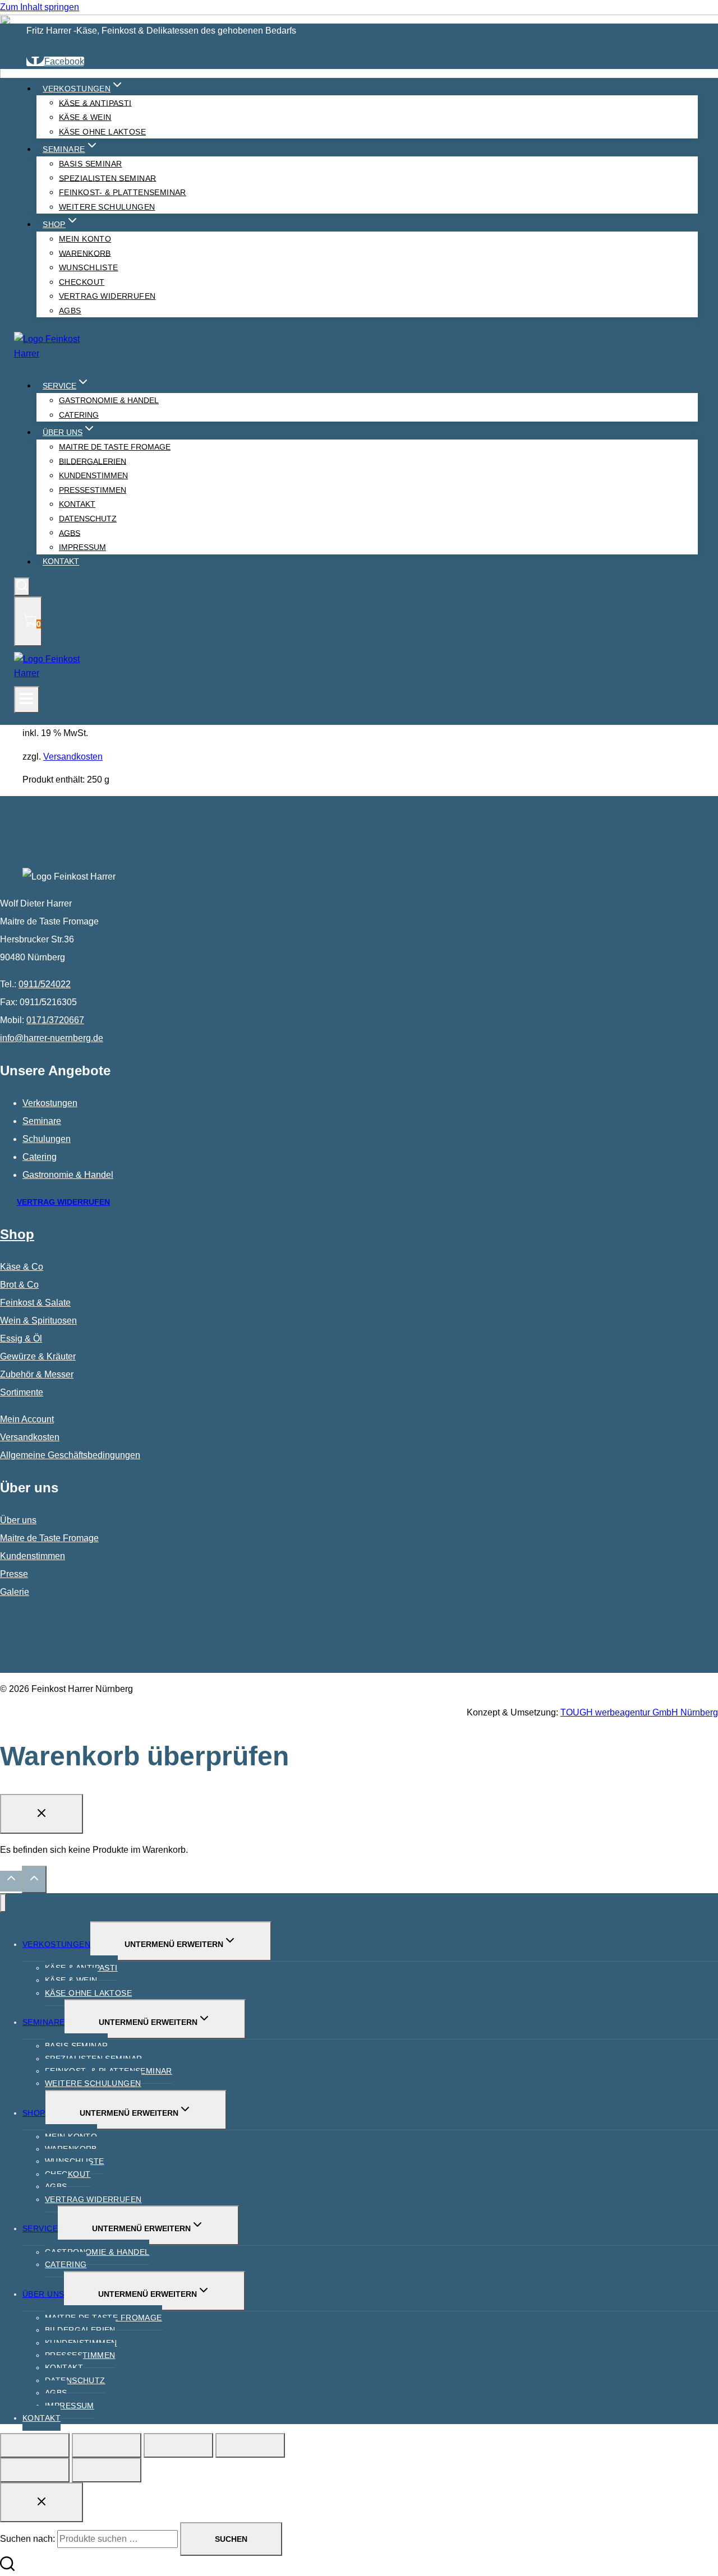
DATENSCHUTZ (75, 2380)
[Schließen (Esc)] (250, 2445)
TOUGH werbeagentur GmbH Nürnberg (639, 1712)
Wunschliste (89, 267)
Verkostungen (50, 1103)
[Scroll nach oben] (11, 1881)
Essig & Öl (21, 1338)
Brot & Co (19, 1285)
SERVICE (40, 2228)
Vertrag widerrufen (107, 296)
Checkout (68, 2174)
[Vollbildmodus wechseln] (107, 2445)
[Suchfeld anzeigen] (22, 587)
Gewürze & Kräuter (38, 1356)
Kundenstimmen (33, 1556)
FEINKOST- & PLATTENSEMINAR (123, 192)
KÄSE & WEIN (85, 117)
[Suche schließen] (42, 2502)
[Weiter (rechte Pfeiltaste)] (107, 2470)
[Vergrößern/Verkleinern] (35, 2445)
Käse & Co (22, 1267)
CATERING (79, 415)
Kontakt (61, 562)
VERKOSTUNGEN (56, 1944)
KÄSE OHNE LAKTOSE (102, 132)
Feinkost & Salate (35, 1303)
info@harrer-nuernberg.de (52, 1038)
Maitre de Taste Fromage (49, 1538)
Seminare (42, 1121)
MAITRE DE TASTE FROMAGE (115, 447)
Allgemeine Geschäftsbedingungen (70, 1455)
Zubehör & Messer (37, 1374)
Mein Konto (85, 239)
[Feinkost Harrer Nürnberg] (50, 353)
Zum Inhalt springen (40, 7)
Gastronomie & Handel (68, 1175)
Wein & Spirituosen (38, 1321)
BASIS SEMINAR (90, 164)
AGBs (70, 311)
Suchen (231, 2539)
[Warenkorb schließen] (42, 1814)
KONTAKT (42, 2418)
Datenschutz (88, 519)
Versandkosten (73, 757)
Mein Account (27, 1419)
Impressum (82, 547)
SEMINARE (43, 2022)
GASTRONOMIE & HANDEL (109, 400)
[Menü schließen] (3, 1903)
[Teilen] (178, 2445)
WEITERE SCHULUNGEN (107, 207)
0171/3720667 (55, 1020)
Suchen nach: (27, 2539)
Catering (40, 1157)
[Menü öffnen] (27, 700)
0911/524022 (45, 984)
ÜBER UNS (43, 2294)
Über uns (18, 1520)
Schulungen (47, 1139)
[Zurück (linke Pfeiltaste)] (35, 2470)
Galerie (15, 1592)
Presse (14, 1574)
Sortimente (22, 1392)
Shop (17, 1234)
